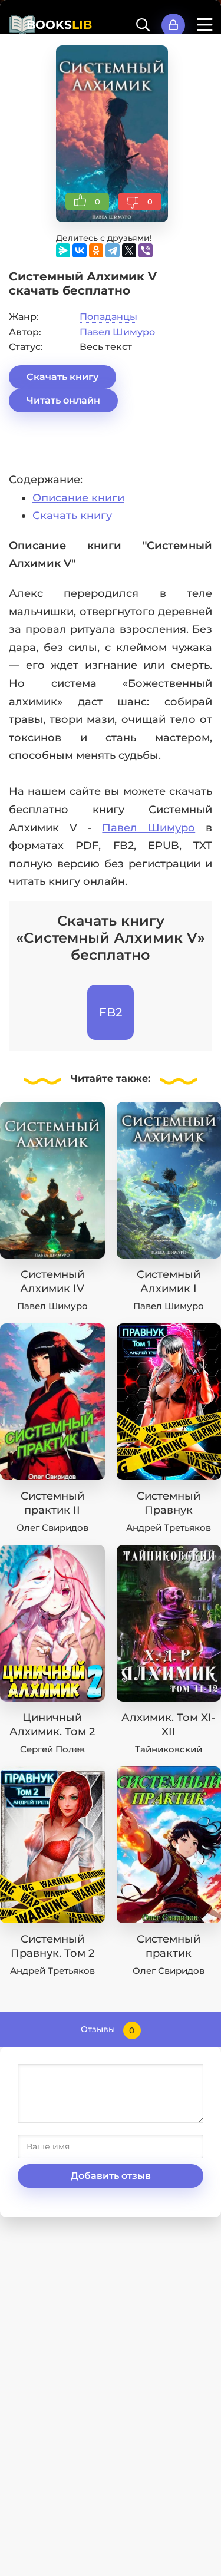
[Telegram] (113, 250)
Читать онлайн (63, 400)
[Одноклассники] (96, 250)
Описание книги (78, 498)
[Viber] (146, 250)
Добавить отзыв (111, 2176)
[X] (129, 250)
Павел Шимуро (117, 332)
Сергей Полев (52, 1749)
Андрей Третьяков (169, 1528)
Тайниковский (169, 1749)
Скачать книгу (62, 377)
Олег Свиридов (52, 1528)
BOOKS (59, 25)
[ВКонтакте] (80, 250)
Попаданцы (108, 317)
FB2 (111, 1012)
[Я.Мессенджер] (63, 250)
